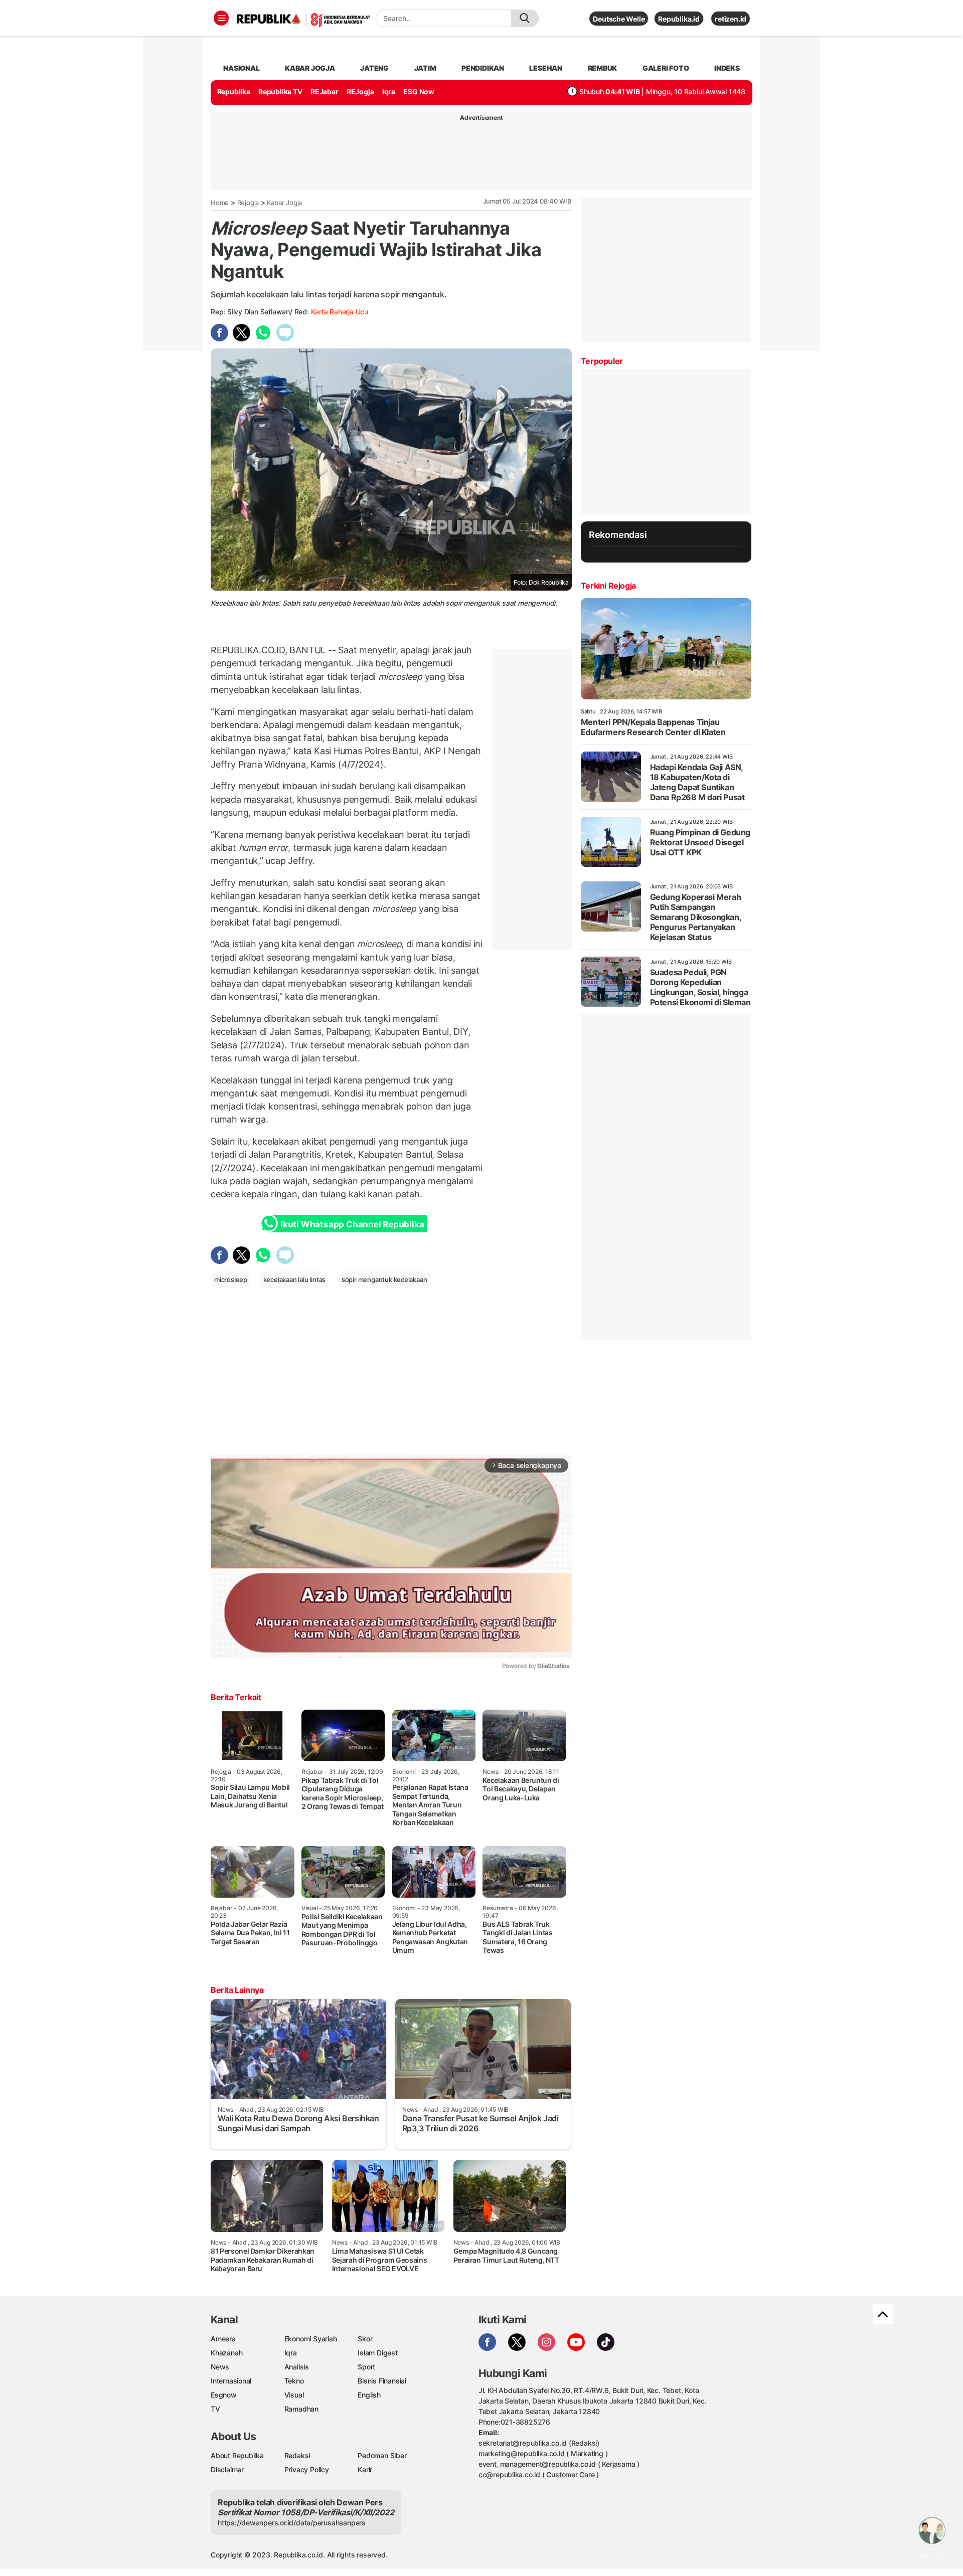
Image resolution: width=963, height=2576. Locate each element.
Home (220, 203)
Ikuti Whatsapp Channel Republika (352, 1224)
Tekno (294, 2381)
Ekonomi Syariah (311, 2339)
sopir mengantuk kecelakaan (384, 1279)
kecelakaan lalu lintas (294, 1279)
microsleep (231, 1279)
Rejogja (248, 203)
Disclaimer (227, 2469)
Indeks (727, 68)
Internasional (231, 2381)
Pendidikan (483, 68)
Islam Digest (377, 2353)
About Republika (237, 2455)
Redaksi (297, 2455)
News (220, 2367)
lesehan (546, 68)
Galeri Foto (666, 68)
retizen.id (731, 19)
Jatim (425, 68)
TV (215, 2409)
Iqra (291, 2353)
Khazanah (226, 2353)
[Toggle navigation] (221, 18)
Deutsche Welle (619, 19)
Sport (366, 2367)
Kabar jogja (310, 68)
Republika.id (679, 19)
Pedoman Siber (382, 2455)
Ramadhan (301, 2409)
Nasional (241, 68)
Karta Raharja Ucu (340, 312)
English (369, 2395)
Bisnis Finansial (382, 2381)
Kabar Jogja (284, 203)
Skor (365, 2339)
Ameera (223, 2339)
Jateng (374, 68)
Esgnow (224, 2395)
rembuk (603, 68)
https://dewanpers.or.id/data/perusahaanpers (292, 2523)
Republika (234, 91)
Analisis (297, 2367)
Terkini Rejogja (608, 586)
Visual (294, 2395)
